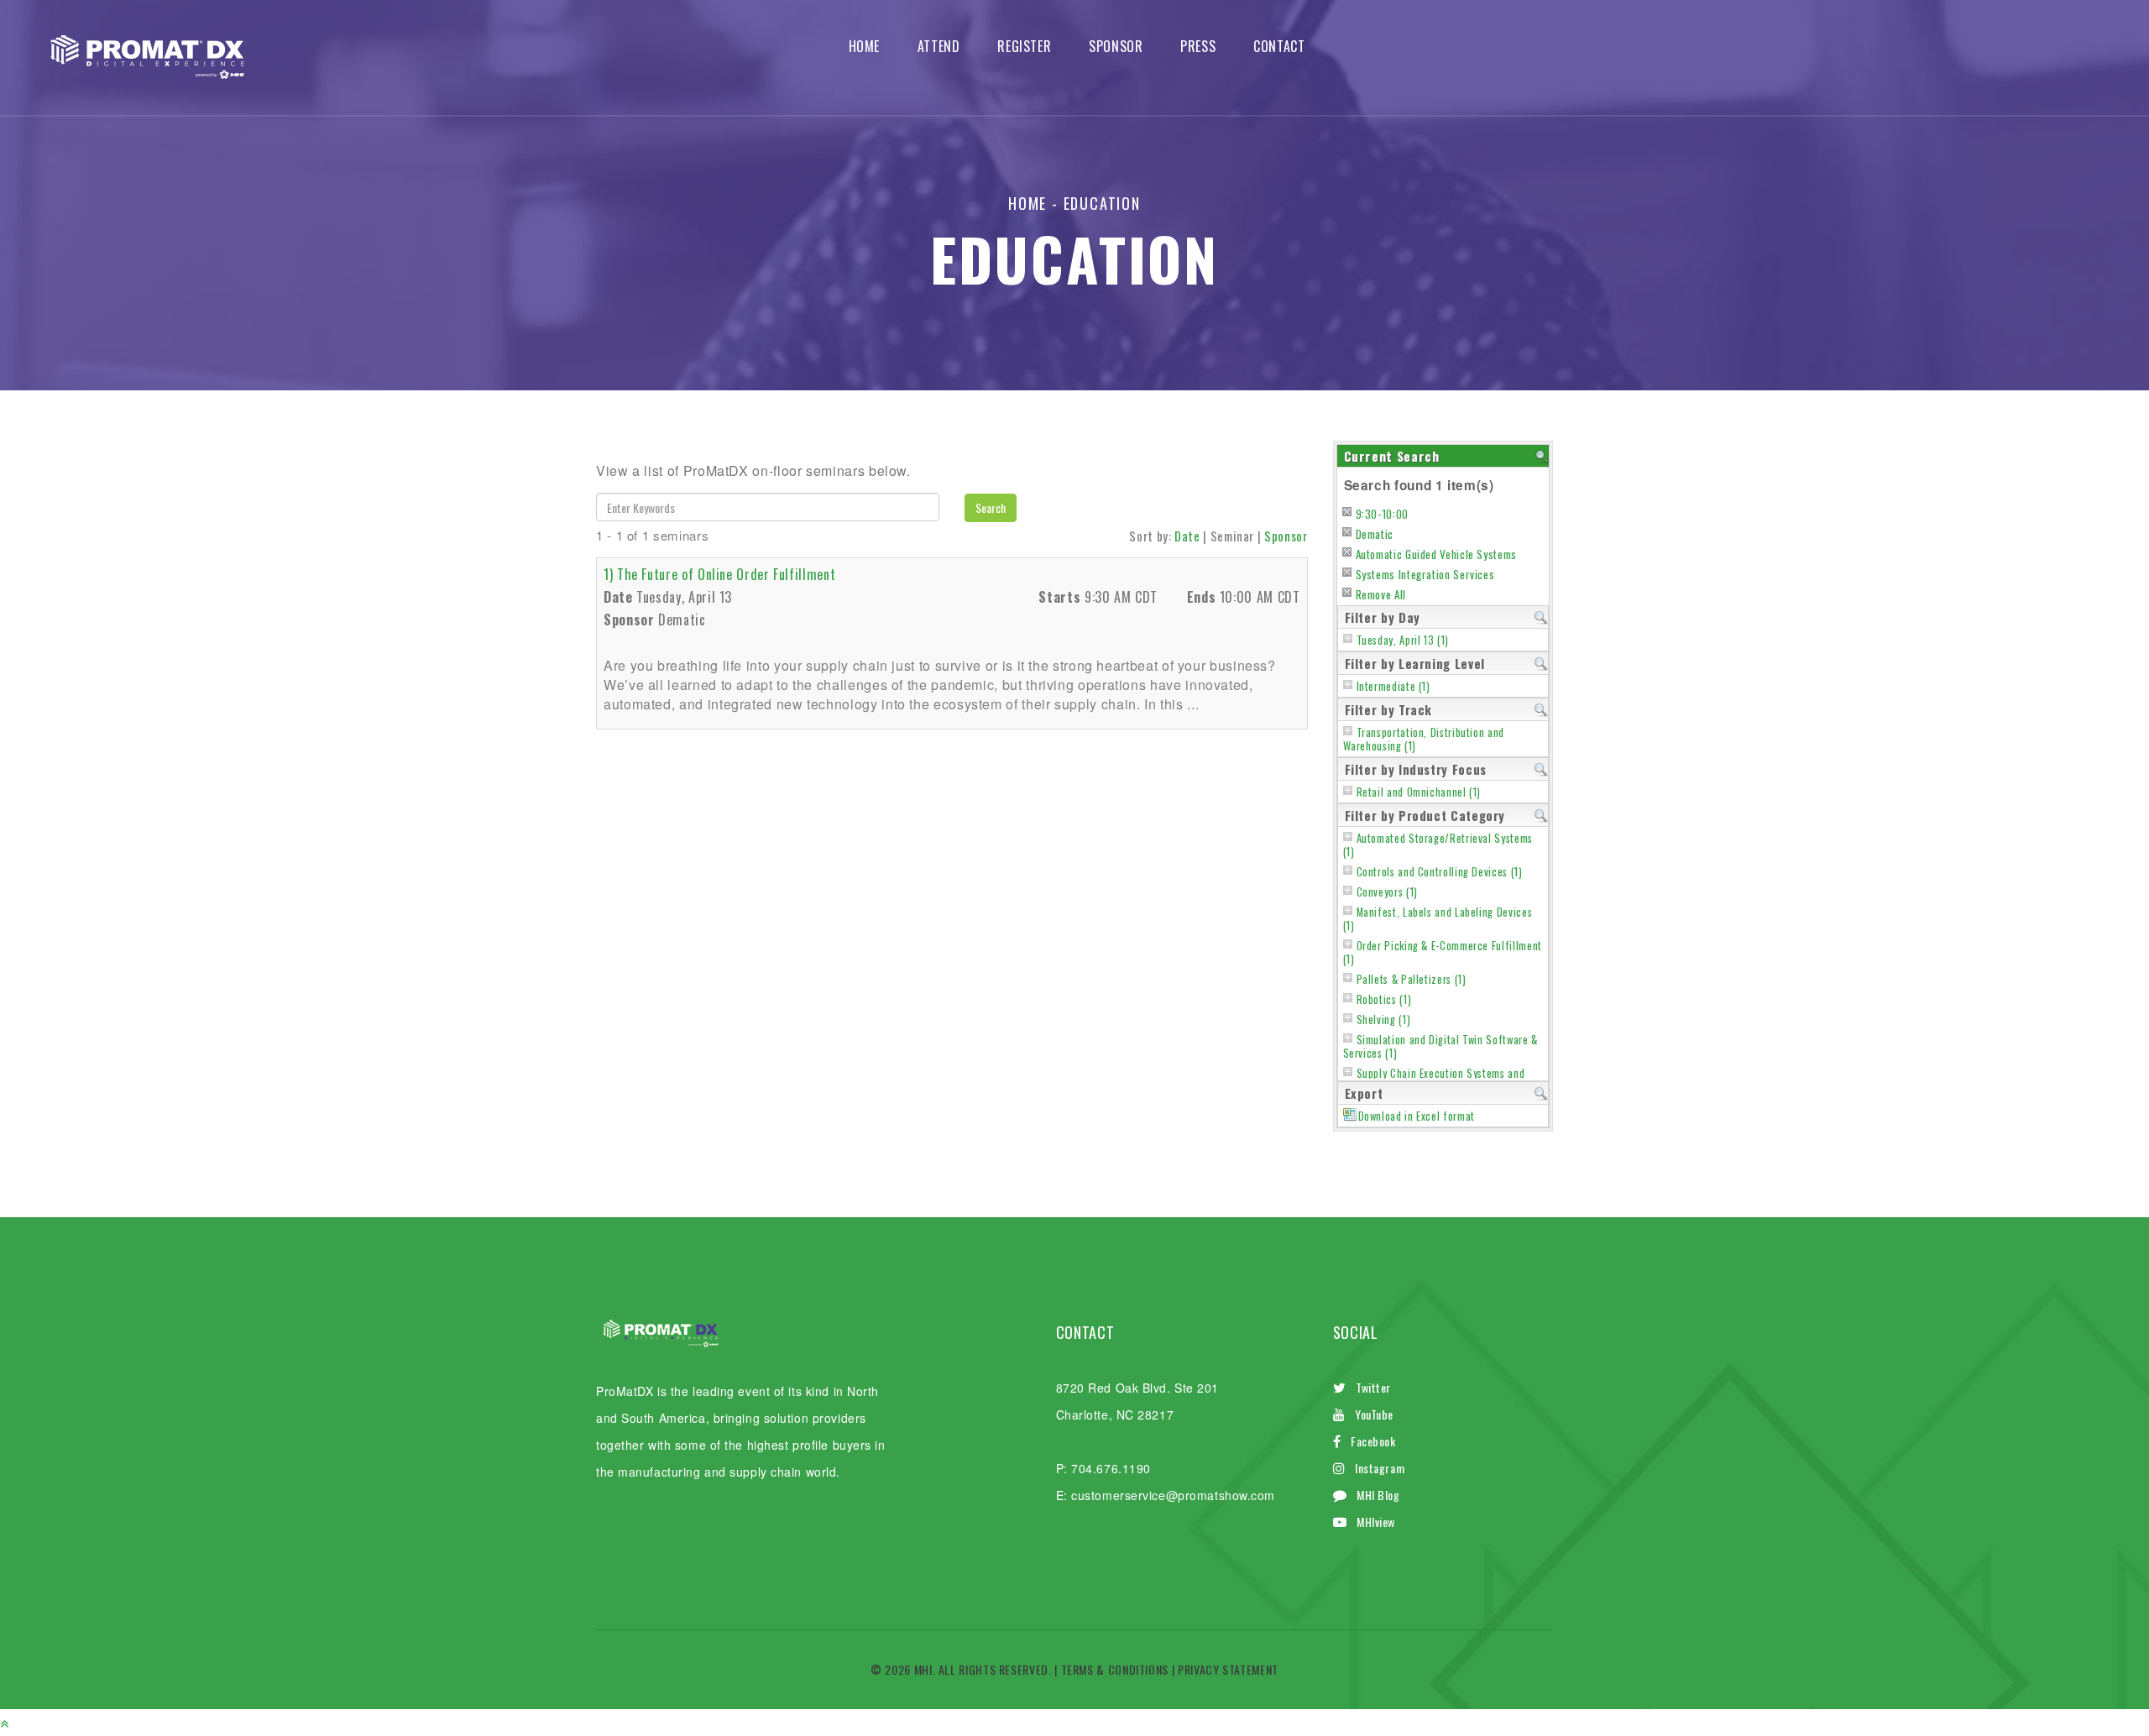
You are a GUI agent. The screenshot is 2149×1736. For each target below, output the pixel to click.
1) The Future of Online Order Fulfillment (719, 574)
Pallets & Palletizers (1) (1412, 979)
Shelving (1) (1384, 1020)
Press (1198, 47)
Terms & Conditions (1115, 1669)
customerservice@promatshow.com (1173, 1495)
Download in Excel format (1417, 1116)
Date (1187, 536)
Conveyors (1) (1387, 892)
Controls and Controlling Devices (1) (1440, 872)
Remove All (1381, 594)
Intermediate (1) (1393, 686)
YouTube (1374, 1414)
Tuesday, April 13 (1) (1403, 640)
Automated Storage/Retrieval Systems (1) (1438, 845)
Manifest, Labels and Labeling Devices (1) (1438, 919)
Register (1024, 47)
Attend (939, 47)
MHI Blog (1378, 1495)
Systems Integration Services (1425, 574)
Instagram (1380, 1468)
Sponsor (1116, 47)
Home (865, 47)
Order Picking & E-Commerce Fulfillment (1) (1443, 952)
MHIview (1376, 1522)
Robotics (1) (1384, 999)
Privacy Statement (1228, 1669)
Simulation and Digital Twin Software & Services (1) (1441, 1046)
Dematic (1375, 534)
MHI (923, 1669)
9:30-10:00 (1382, 514)
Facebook (1373, 1441)
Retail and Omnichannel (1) (1419, 792)
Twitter (1373, 1387)
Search (991, 507)
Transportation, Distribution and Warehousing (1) (1424, 739)
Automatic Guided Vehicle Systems (1436, 554)
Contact (1279, 47)
